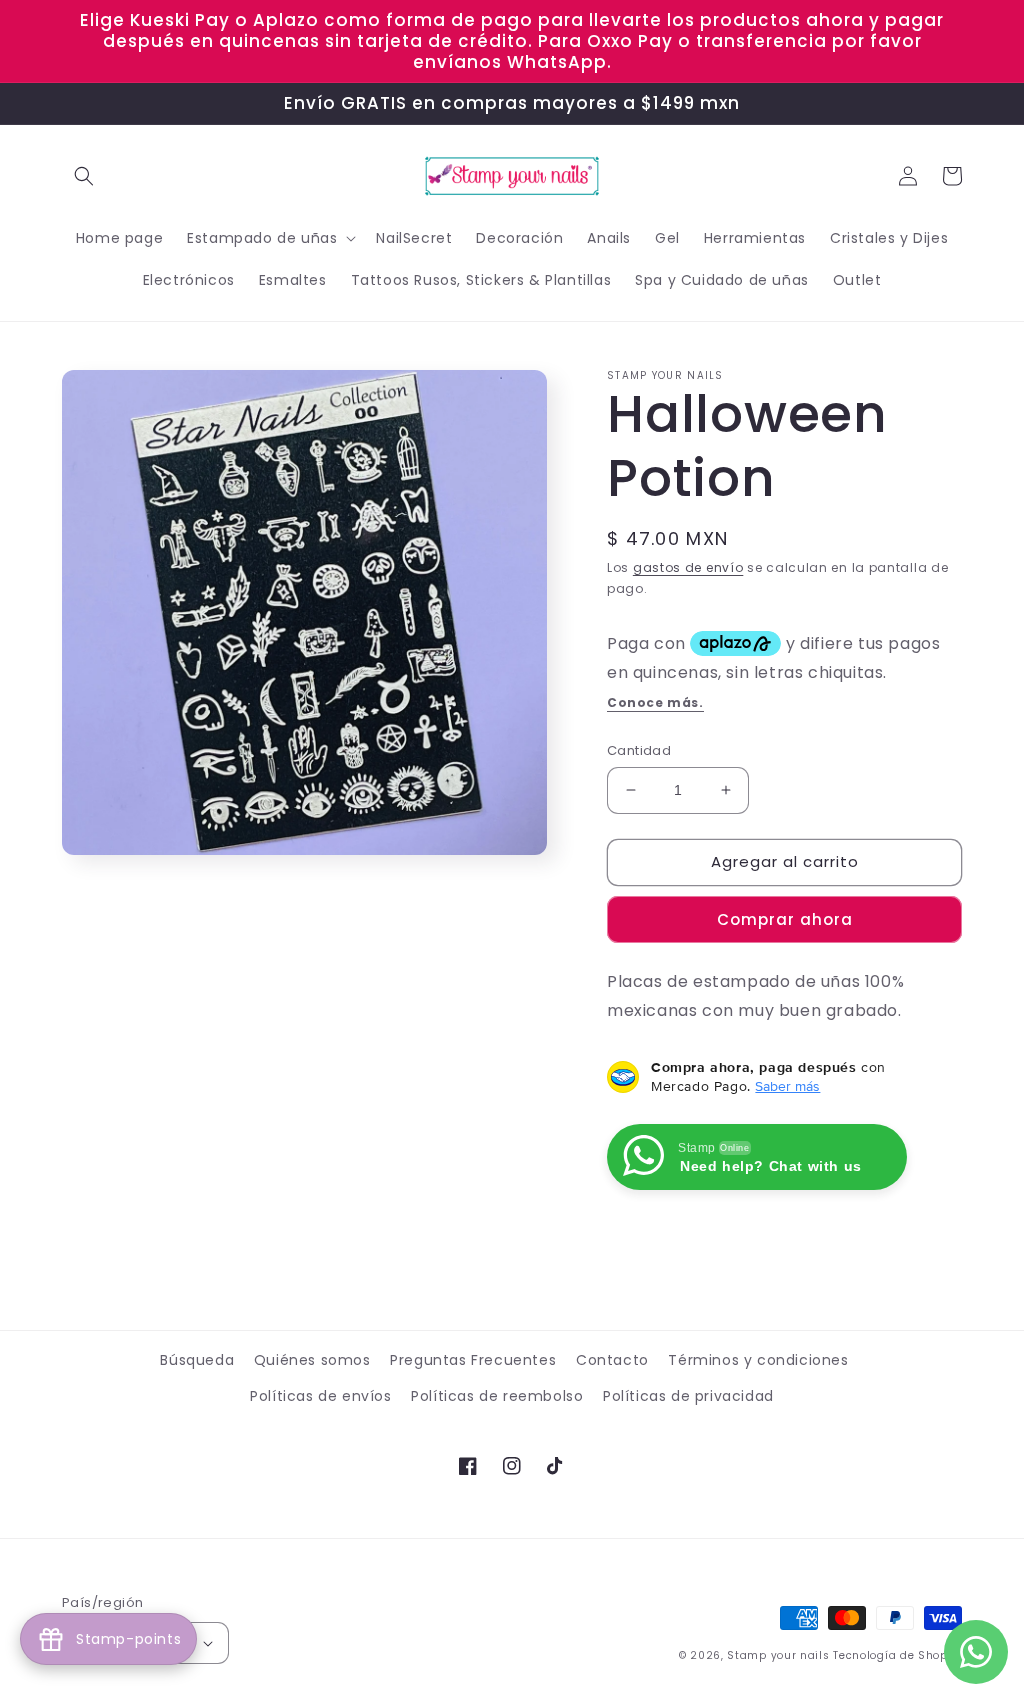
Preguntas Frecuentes (473, 1360)
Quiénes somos (312, 1360)
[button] (84, 176)
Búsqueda (197, 1360)
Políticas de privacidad (688, 1396)
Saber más (787, 1086)
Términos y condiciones (758, 1360)
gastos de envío (688, 567)
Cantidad (639, 750)
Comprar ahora (785, 919)
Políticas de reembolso (497, 1396)
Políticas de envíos (320, 1396)
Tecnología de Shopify (897, 1655)
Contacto (612, 1360)
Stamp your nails (778, 1655)
